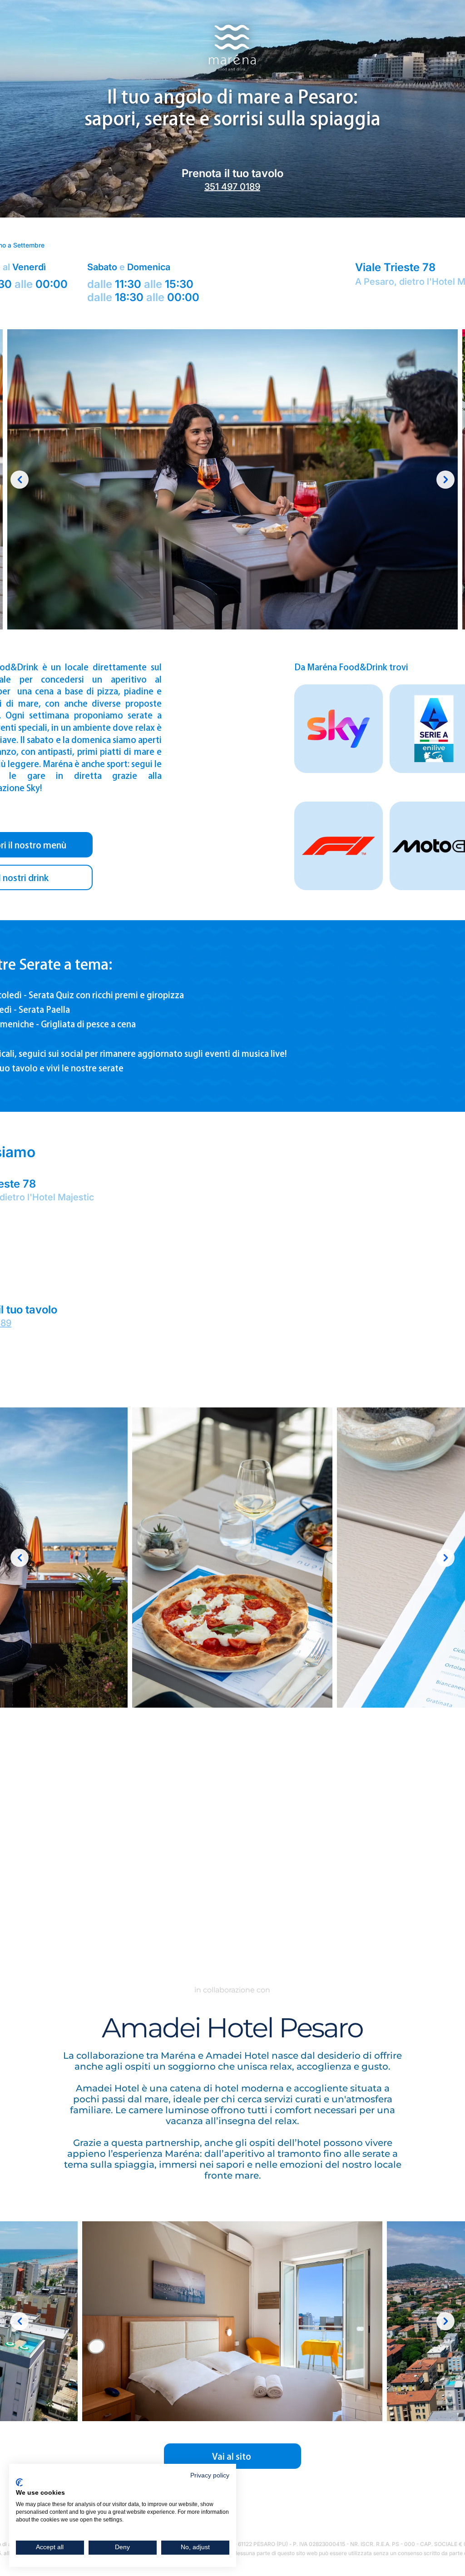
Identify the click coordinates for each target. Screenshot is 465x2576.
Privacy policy (210, 2475)
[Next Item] (445, 480)
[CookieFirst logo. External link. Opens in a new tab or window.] (19, 2482)
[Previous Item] (20, 480)
